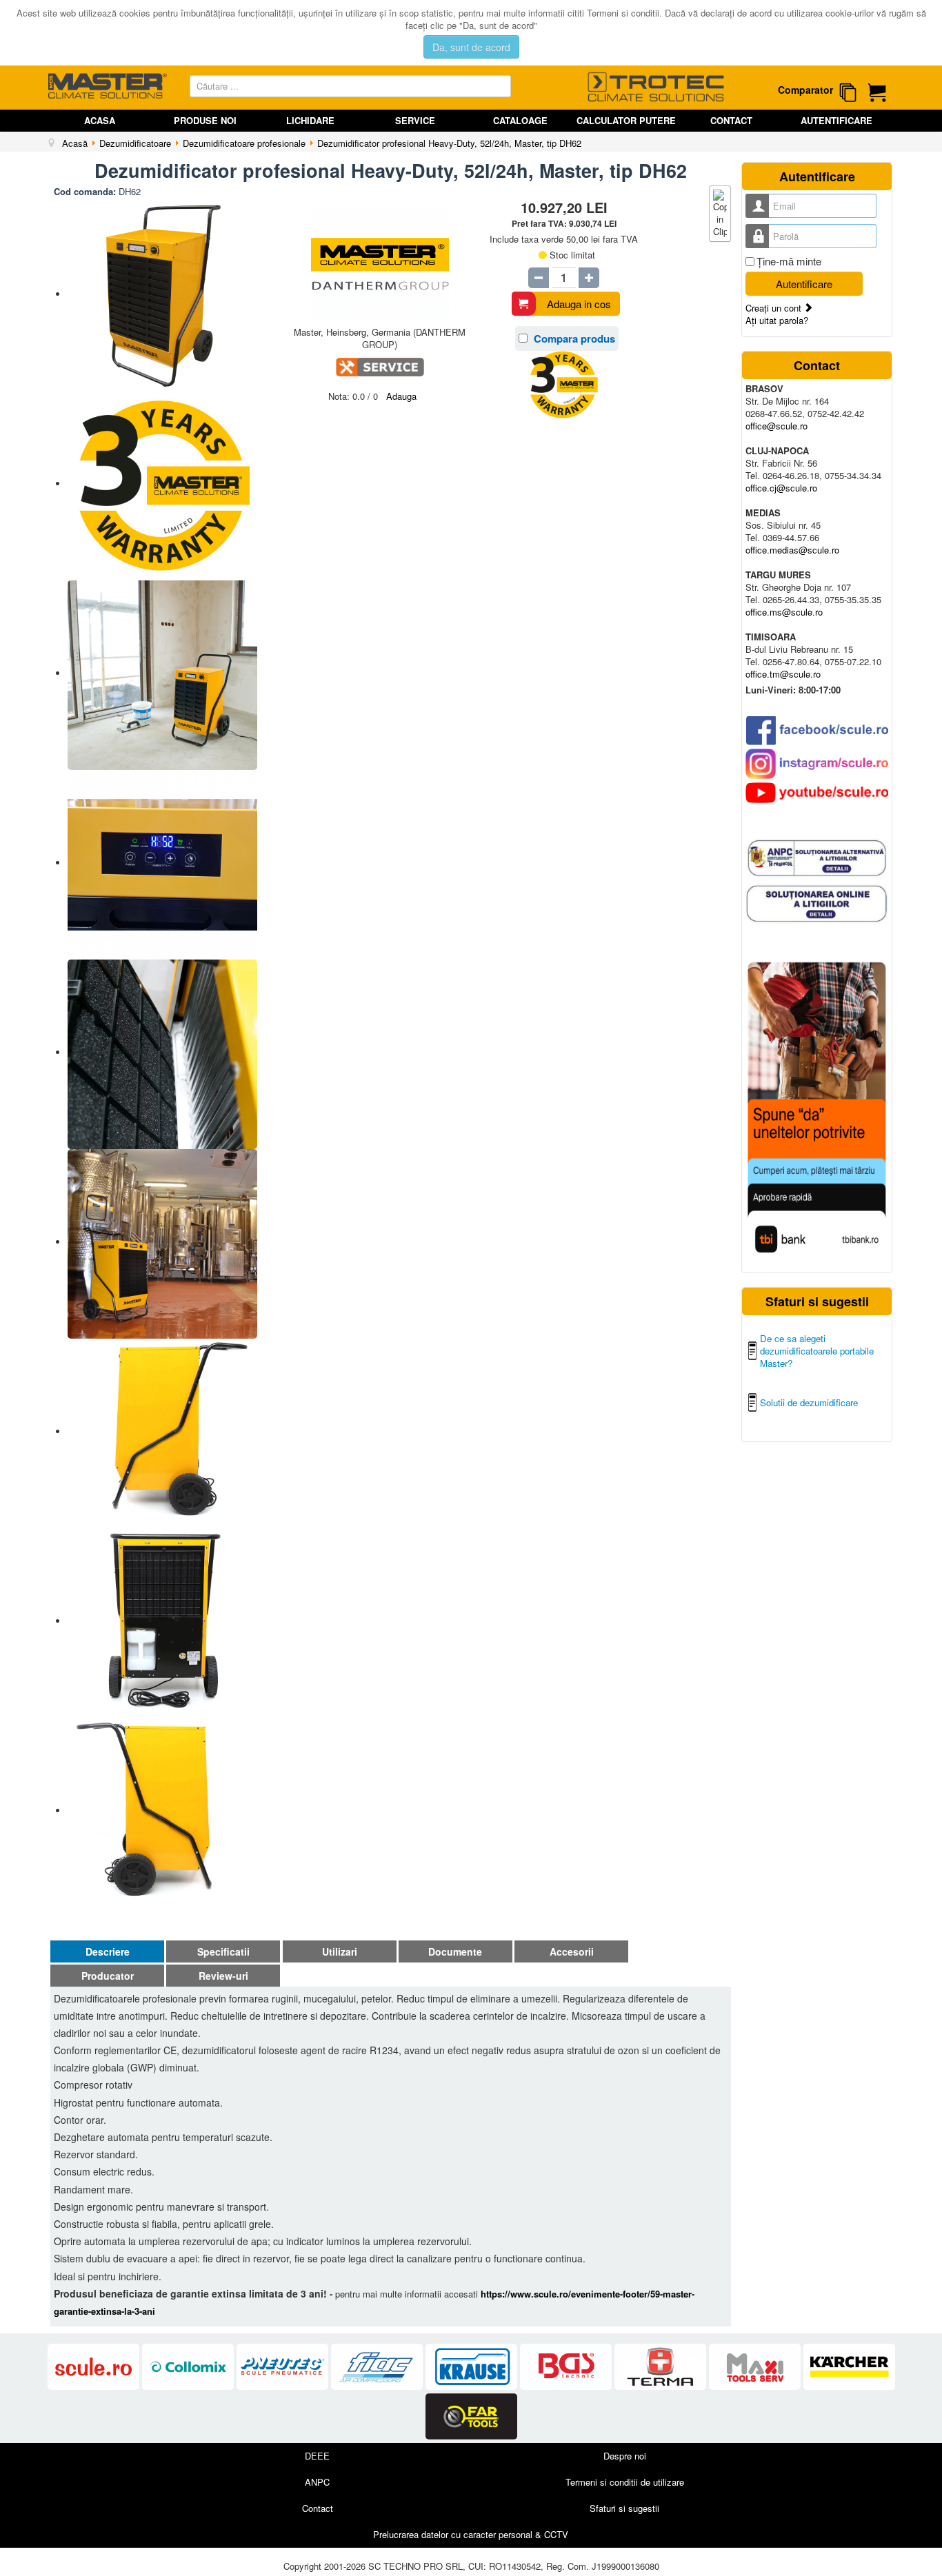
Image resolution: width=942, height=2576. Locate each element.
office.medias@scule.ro (792, 550)
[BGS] (567, 2367)
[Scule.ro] (95, 2367)
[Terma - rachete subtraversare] (662, 2367)
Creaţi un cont (775, 308)
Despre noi (625, 2456)
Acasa (100, 120)
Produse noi (205, 120)
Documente (455, 1951)
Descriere (108, 1951)
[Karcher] (849, 2367)
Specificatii (223, 1951)
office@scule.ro (776, 426)
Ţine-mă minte (789, 261)
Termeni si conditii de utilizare (625, 2482)
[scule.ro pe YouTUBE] (817, 793)
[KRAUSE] (473, 2367)
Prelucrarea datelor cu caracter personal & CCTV (471, 2534)
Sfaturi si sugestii (624, 2508)
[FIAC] (378, 2367)
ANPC (317, 2482)
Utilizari (340, 1951)
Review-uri (223, 1976)
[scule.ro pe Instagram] (817, 764)
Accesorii (572, 1951)
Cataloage (520, 120)
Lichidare (310, 120)
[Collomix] (189, 2367)
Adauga (401, 396)
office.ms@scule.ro (784, 612)
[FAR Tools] (471, 2416)
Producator (108, 1976)
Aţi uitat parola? (777, 320)
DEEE (317, 2456)
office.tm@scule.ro (783, 674)
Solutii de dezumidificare (809, 1402)
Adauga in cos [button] (579, 304)
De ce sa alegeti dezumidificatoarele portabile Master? (817, 1351)
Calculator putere (626, 120)
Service (415, 120)
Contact (731, 120)
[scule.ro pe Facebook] (817, 730)
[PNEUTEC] (284, 2367)
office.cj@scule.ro (781, 488)
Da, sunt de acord (471, 47)
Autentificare (836, 120)
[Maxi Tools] (756, 2367)
